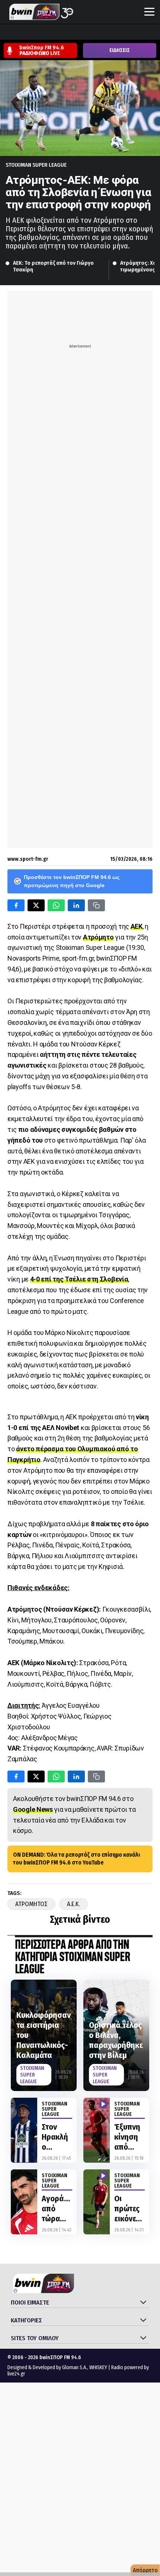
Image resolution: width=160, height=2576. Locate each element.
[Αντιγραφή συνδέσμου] (96, 905)
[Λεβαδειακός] (78, 33)
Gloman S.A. (75, 2367)
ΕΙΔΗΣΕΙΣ (120, 50)
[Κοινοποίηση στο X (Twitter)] (36, 905)
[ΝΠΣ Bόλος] (64, 33)
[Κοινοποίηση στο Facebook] (16, 905)
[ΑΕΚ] (7, 33)
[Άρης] (21, 33)
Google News (33, 1809)
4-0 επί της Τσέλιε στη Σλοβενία (79, 1279)
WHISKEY (98, 2367)
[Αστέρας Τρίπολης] (35, 33)
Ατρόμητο (98, 937)
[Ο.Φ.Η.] (106, 33)
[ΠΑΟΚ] (148, 33)
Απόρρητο (145, 2570)
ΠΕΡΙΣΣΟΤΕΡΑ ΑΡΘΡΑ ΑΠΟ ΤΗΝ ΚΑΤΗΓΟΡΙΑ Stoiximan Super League (72, 1958)
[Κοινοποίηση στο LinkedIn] (76, 905)
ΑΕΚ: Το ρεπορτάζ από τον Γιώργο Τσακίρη (54, 266)
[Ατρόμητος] (49, 33)
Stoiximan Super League (36, 165)
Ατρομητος (31, 1904)
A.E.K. (73, 1904)
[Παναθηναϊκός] (120, 33)
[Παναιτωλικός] (134, 33)
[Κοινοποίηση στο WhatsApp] (56, 905)
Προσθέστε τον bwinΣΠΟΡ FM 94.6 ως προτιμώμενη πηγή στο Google (72, 881)
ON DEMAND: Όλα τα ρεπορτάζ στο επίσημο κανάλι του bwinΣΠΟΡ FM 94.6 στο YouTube (76, 1859)
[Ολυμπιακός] (92, 33)
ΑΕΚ (137, 926)
